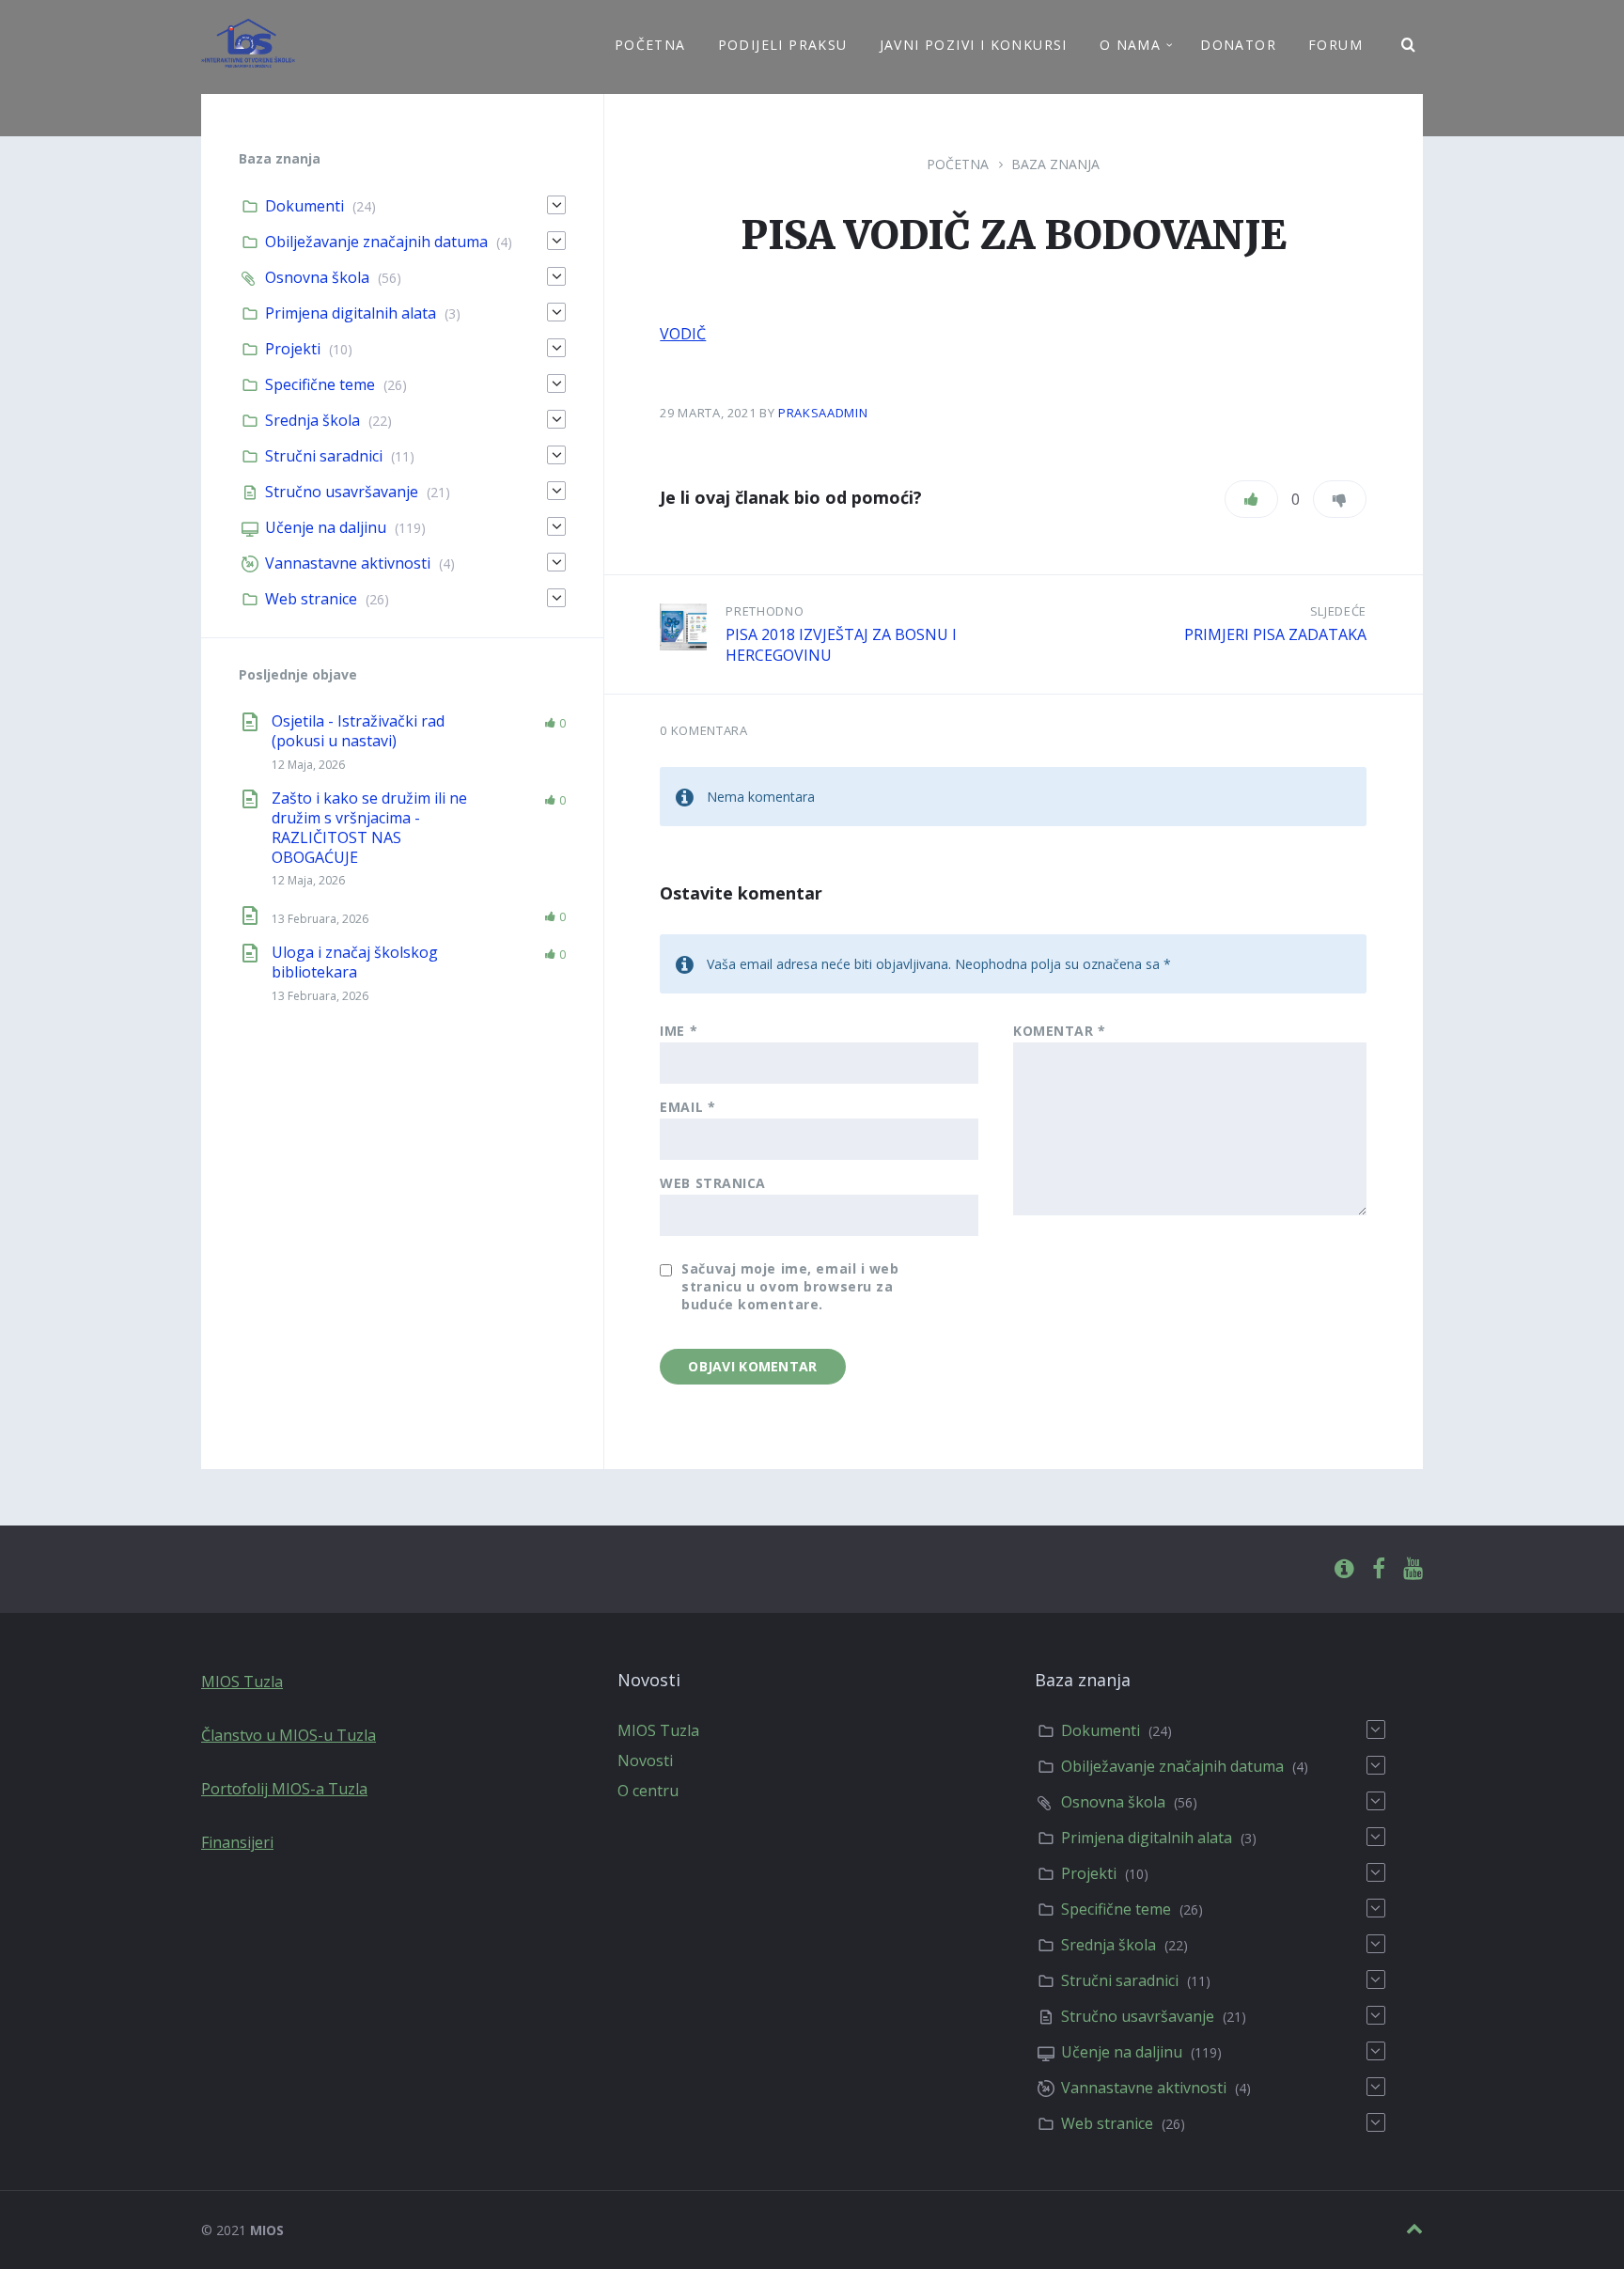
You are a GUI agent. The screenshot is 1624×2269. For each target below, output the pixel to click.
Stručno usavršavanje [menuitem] (342, 492)
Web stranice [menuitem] (311, 599)
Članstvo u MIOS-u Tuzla (289, 1735)
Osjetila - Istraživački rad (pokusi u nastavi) (358, 731)
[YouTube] (1413, 1569)
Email (687, 1107)
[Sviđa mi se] (1251, 499)
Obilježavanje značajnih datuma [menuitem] (376, 242)
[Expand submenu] (556, 205)
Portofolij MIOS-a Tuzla (284, 1789)
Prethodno (765, 611)
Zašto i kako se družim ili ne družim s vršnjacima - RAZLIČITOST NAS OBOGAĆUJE (369, 827)
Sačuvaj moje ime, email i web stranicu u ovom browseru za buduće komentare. (790, 1286)
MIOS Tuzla (242, 1682)
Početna (958, 164)
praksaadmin (823, 413)
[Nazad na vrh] (1414, 2229)
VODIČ (683, 334)
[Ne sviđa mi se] (1340, 499)
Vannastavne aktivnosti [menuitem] (348, 563)
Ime (679, 1031)
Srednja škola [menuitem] (312, 420)
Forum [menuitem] (1335, 45)
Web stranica (713, 1183)
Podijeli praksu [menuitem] (783, 45)
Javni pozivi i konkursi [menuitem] (974, 45)
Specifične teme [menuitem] (320, 384)
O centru (648, 1791)
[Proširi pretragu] (1409, 45)
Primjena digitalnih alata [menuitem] (351, 313)
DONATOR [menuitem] (1238, 45)
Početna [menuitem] (650, 45)
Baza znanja (1055, 164)
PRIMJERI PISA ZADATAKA (1275, 634)
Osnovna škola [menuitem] (317, 277)
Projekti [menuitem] (293, 349)
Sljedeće (1338, 611)
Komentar (1060, 1031)
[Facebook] (1379, 1569)
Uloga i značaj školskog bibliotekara (355, 962)
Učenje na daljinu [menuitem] (326, 527)
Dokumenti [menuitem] (304, 206)
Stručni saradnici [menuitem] (324, 456)
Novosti (645, 1760)
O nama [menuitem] (1130, 45)
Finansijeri (237, 1842)
